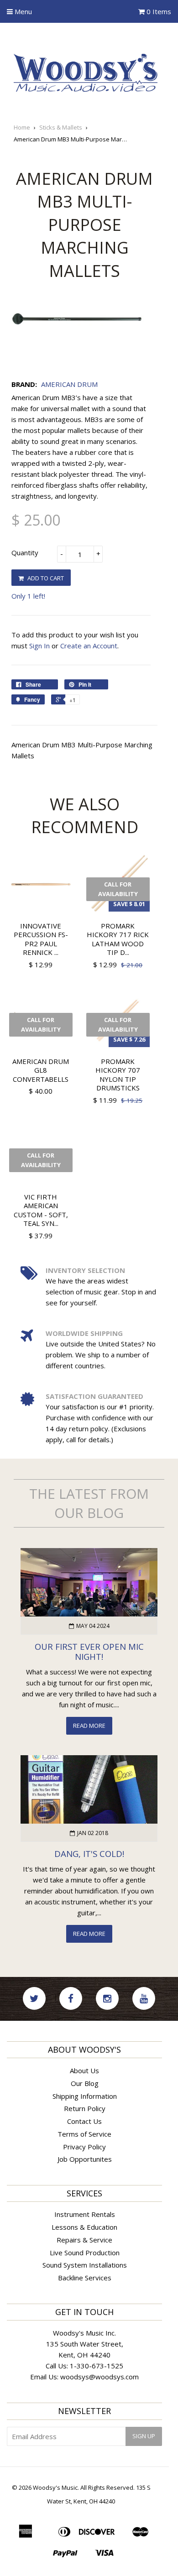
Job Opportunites (85, 2159)
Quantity (25, 553)
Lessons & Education (84, 2227)
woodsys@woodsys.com (99, 2377)
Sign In (39, 646)
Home (22, 127)
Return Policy (85, 2108)
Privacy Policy (84, 2147)
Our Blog (85, 2083)
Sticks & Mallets (61, 127)
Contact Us (84, 2121)
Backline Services (85, 2278)
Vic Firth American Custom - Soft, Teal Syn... (41, 1210)
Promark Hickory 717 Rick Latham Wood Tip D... (118, 939)
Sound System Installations (85, 2265)
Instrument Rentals (85, 2214)
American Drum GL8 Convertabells (41, 1070)
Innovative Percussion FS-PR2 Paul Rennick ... (41, 939)
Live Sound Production (85, 2253)
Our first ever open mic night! (89, 1652)
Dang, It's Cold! (89, 1854)
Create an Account (89, 646)
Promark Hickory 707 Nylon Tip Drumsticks (118, 1075)
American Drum (69, 384)
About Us (84, 2070)
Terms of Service (84, 2134)
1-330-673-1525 (97, 2366)
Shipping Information (85, 2096)
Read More (89, 1726)
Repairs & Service (84, 2240)
